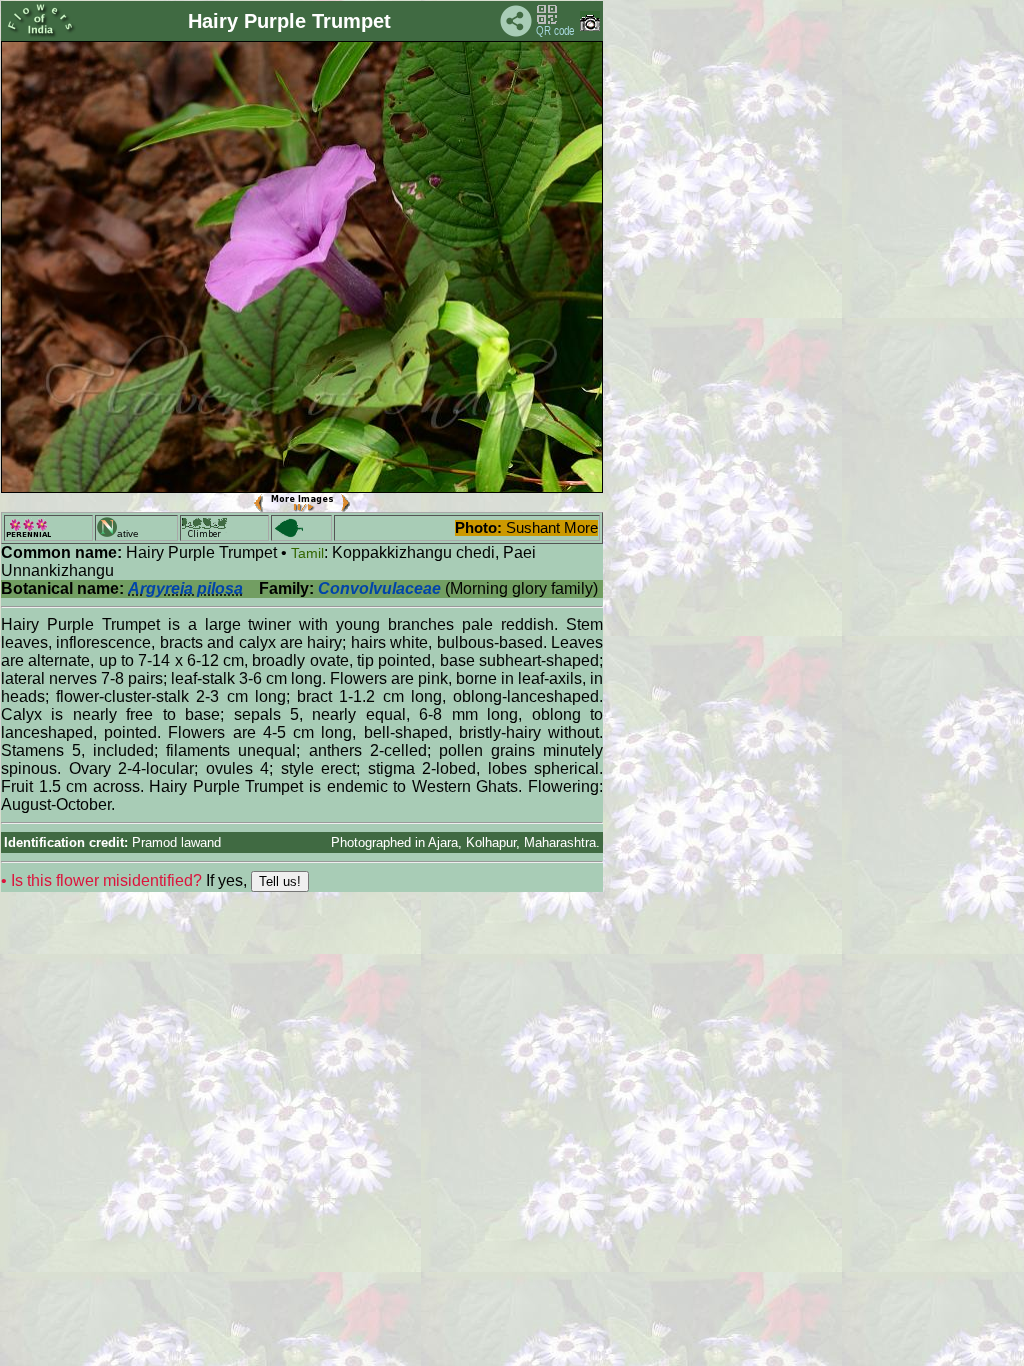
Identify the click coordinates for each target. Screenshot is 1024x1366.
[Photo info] (590, 26)
